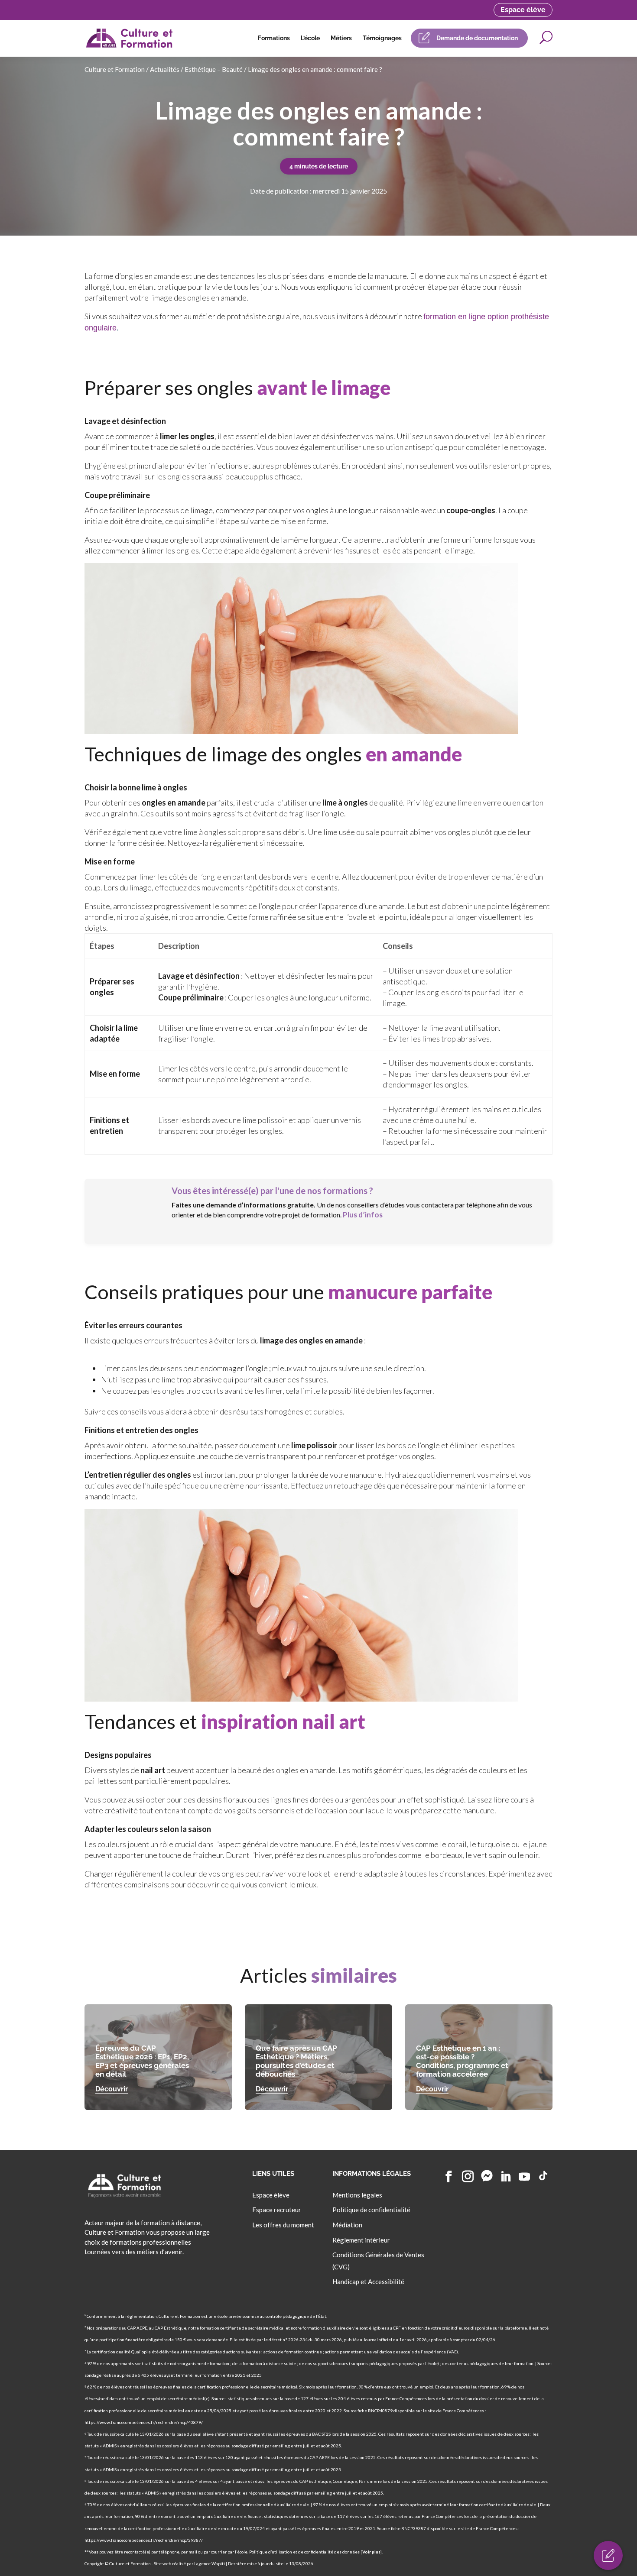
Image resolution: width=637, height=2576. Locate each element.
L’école (310, 38)
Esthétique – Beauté (214, 69)
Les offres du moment (283, 2225)
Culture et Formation (115, 69)
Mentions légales (357, 2195)
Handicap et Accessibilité (368, 2282)
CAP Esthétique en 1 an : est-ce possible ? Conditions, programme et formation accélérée (462, 2061)
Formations (274, 38)
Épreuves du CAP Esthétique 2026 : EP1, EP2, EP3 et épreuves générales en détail (142, 2061)
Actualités (165, 69)
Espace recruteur (277, 2210)
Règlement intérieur (361, 2240)
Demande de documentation (477, 38)
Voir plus (371, 2552)
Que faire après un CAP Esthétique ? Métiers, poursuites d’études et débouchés (296, 2061)
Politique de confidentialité (371, 2210)
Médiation (347, 2225)
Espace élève (523, 10)
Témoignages (382, 38)
